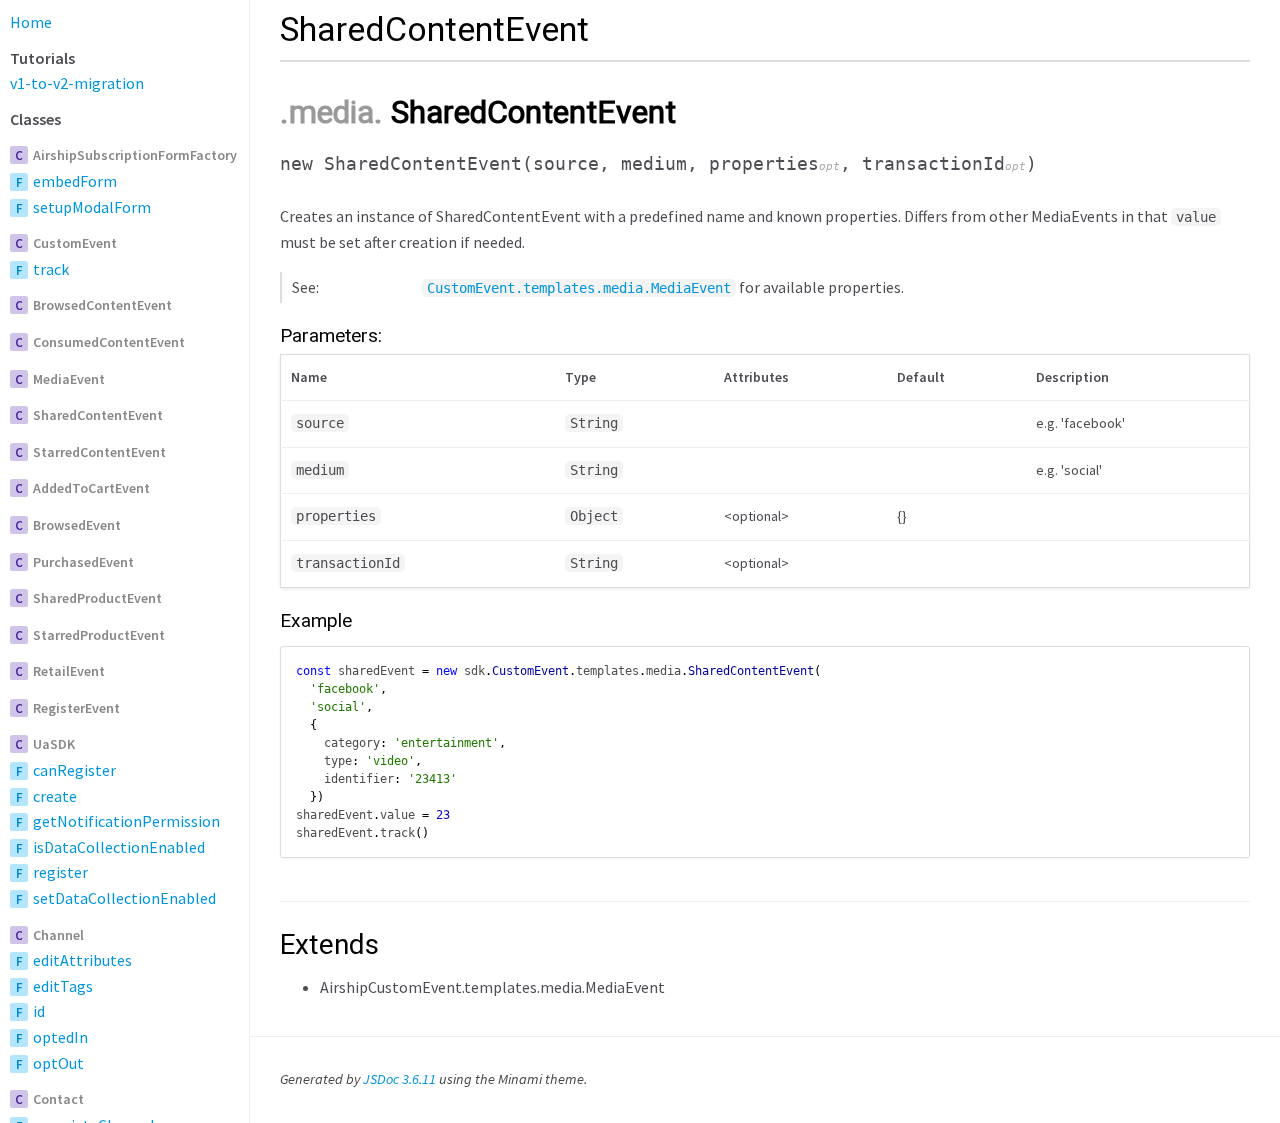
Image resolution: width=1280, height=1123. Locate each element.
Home (31, 22)
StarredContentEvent (99, 452)
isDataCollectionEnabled (119, 847)
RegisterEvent (76, 708)
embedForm (75, 181)
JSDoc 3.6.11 (399, 1079)
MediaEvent (69, 379)
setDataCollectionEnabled (124, 898)
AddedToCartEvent (91, 488)
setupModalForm (92, 207)
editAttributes (82, 960)
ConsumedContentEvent (109, 342)
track (51, 269)
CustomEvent (75, 243)
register (60, 872)
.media (327, 112)
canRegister (74, 770)
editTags (63, 986)
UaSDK (54, 744)
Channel (58, 935)
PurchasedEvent (83, 562)
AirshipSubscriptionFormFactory (135, 155)
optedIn (60, 1037)
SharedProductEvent (97, 598)
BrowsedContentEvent (102, 305)
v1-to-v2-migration (77, 83)
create (55, 796)
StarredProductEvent (99, 635)
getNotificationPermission (126, 821)
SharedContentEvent (98, 415)
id (39, 1011)
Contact (58, 1099)
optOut (58, 1063)
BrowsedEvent (77, 525)
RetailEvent (69, 671)
